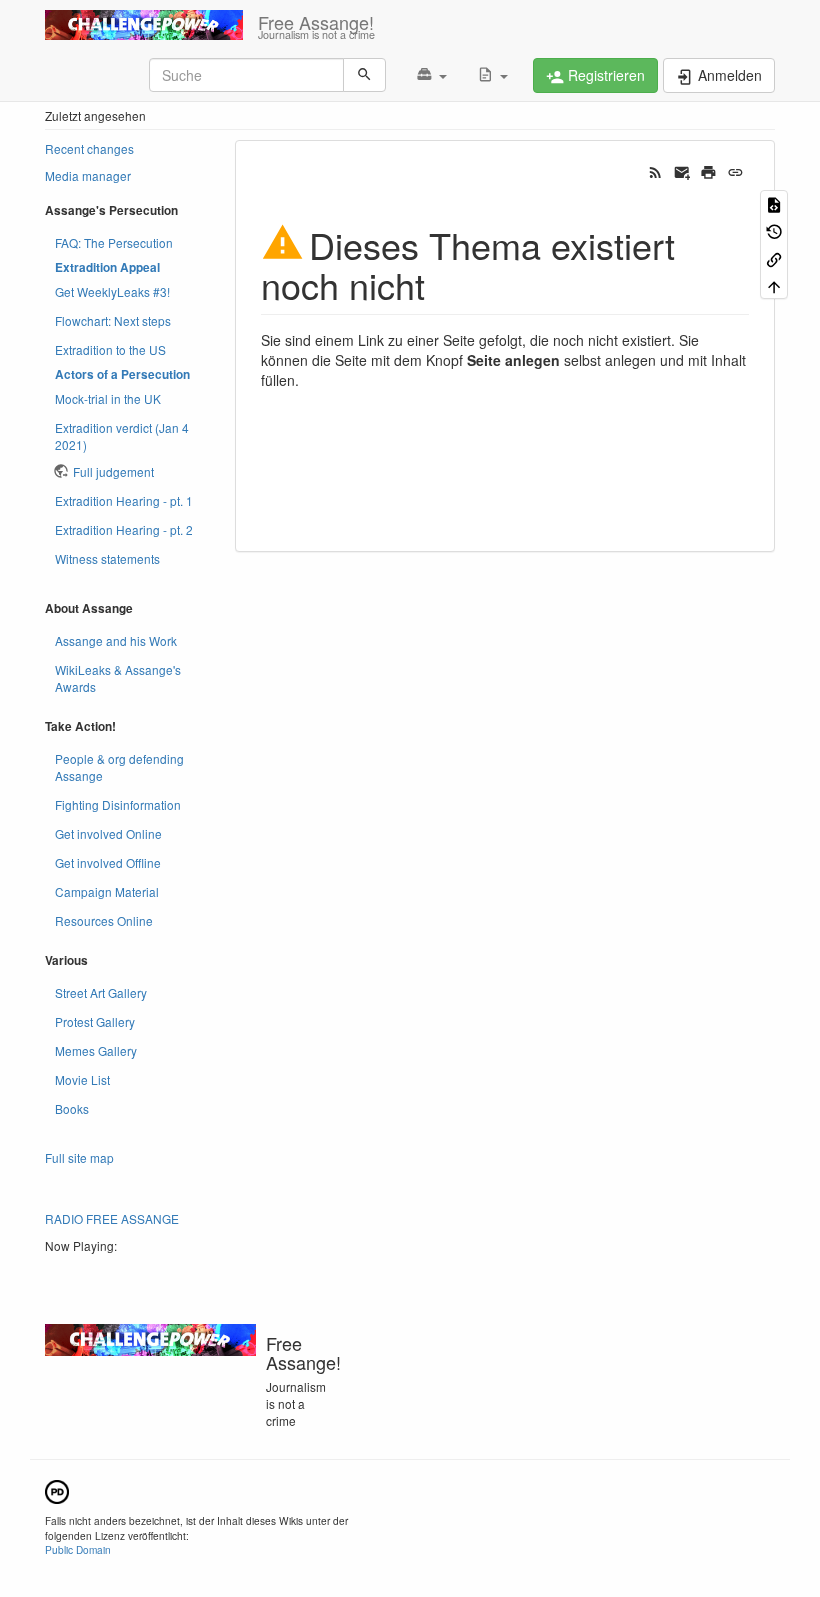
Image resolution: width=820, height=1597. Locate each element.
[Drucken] (708, 171)
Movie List (82, 1079)
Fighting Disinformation (118, 804)
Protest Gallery (95, 1021)
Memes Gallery (96, 1050)
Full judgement (113, 471)
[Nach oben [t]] (774, 285)
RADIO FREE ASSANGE (112, 1218)
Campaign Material (107, 891)
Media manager (88, 175)
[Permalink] (735, 171)
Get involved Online (108, 833)
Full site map (79, 1157)
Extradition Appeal (107, 267)
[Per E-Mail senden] (682, 171)
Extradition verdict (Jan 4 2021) (122, 436)
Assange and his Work (116, 640)
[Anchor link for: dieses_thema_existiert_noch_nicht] (443, 284)
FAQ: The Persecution (114, 242)
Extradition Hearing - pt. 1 (124, 500)
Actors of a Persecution (122, 374)
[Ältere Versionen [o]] (774, 230)
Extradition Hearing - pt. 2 (124, 529)
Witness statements (107, 558)
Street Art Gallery (101, 992)
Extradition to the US (110, 349)
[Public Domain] (57, 1489)
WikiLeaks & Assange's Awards (118, 678)
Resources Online (104, 920)
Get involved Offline (108, 862)
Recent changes (89, 148)
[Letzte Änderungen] (655, 171)
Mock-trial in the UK (108, 398)
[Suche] (364, 75)
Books (72, 1108)
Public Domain (78, 1549)
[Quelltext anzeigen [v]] (774, 203)
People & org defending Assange (119, 767)
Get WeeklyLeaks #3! (112, 291)
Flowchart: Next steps (113, 320)
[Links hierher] (774, 257)
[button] (431, 75)
